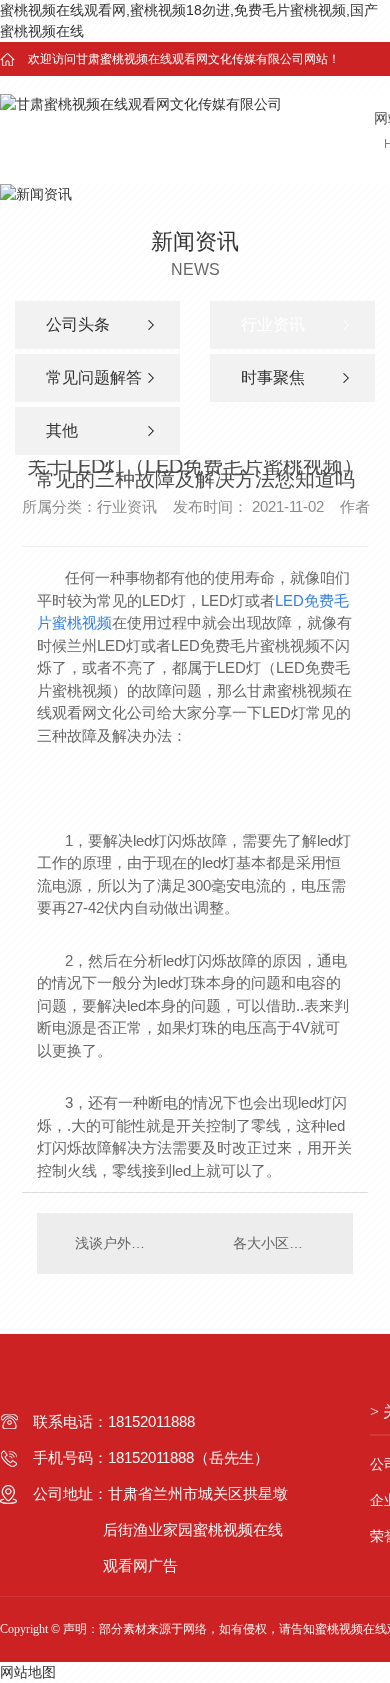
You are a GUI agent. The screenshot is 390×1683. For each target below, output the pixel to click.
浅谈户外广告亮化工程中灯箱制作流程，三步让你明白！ (116, 1243)
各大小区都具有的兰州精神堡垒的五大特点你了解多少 (283, 1243)
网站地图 (28, 1672)
